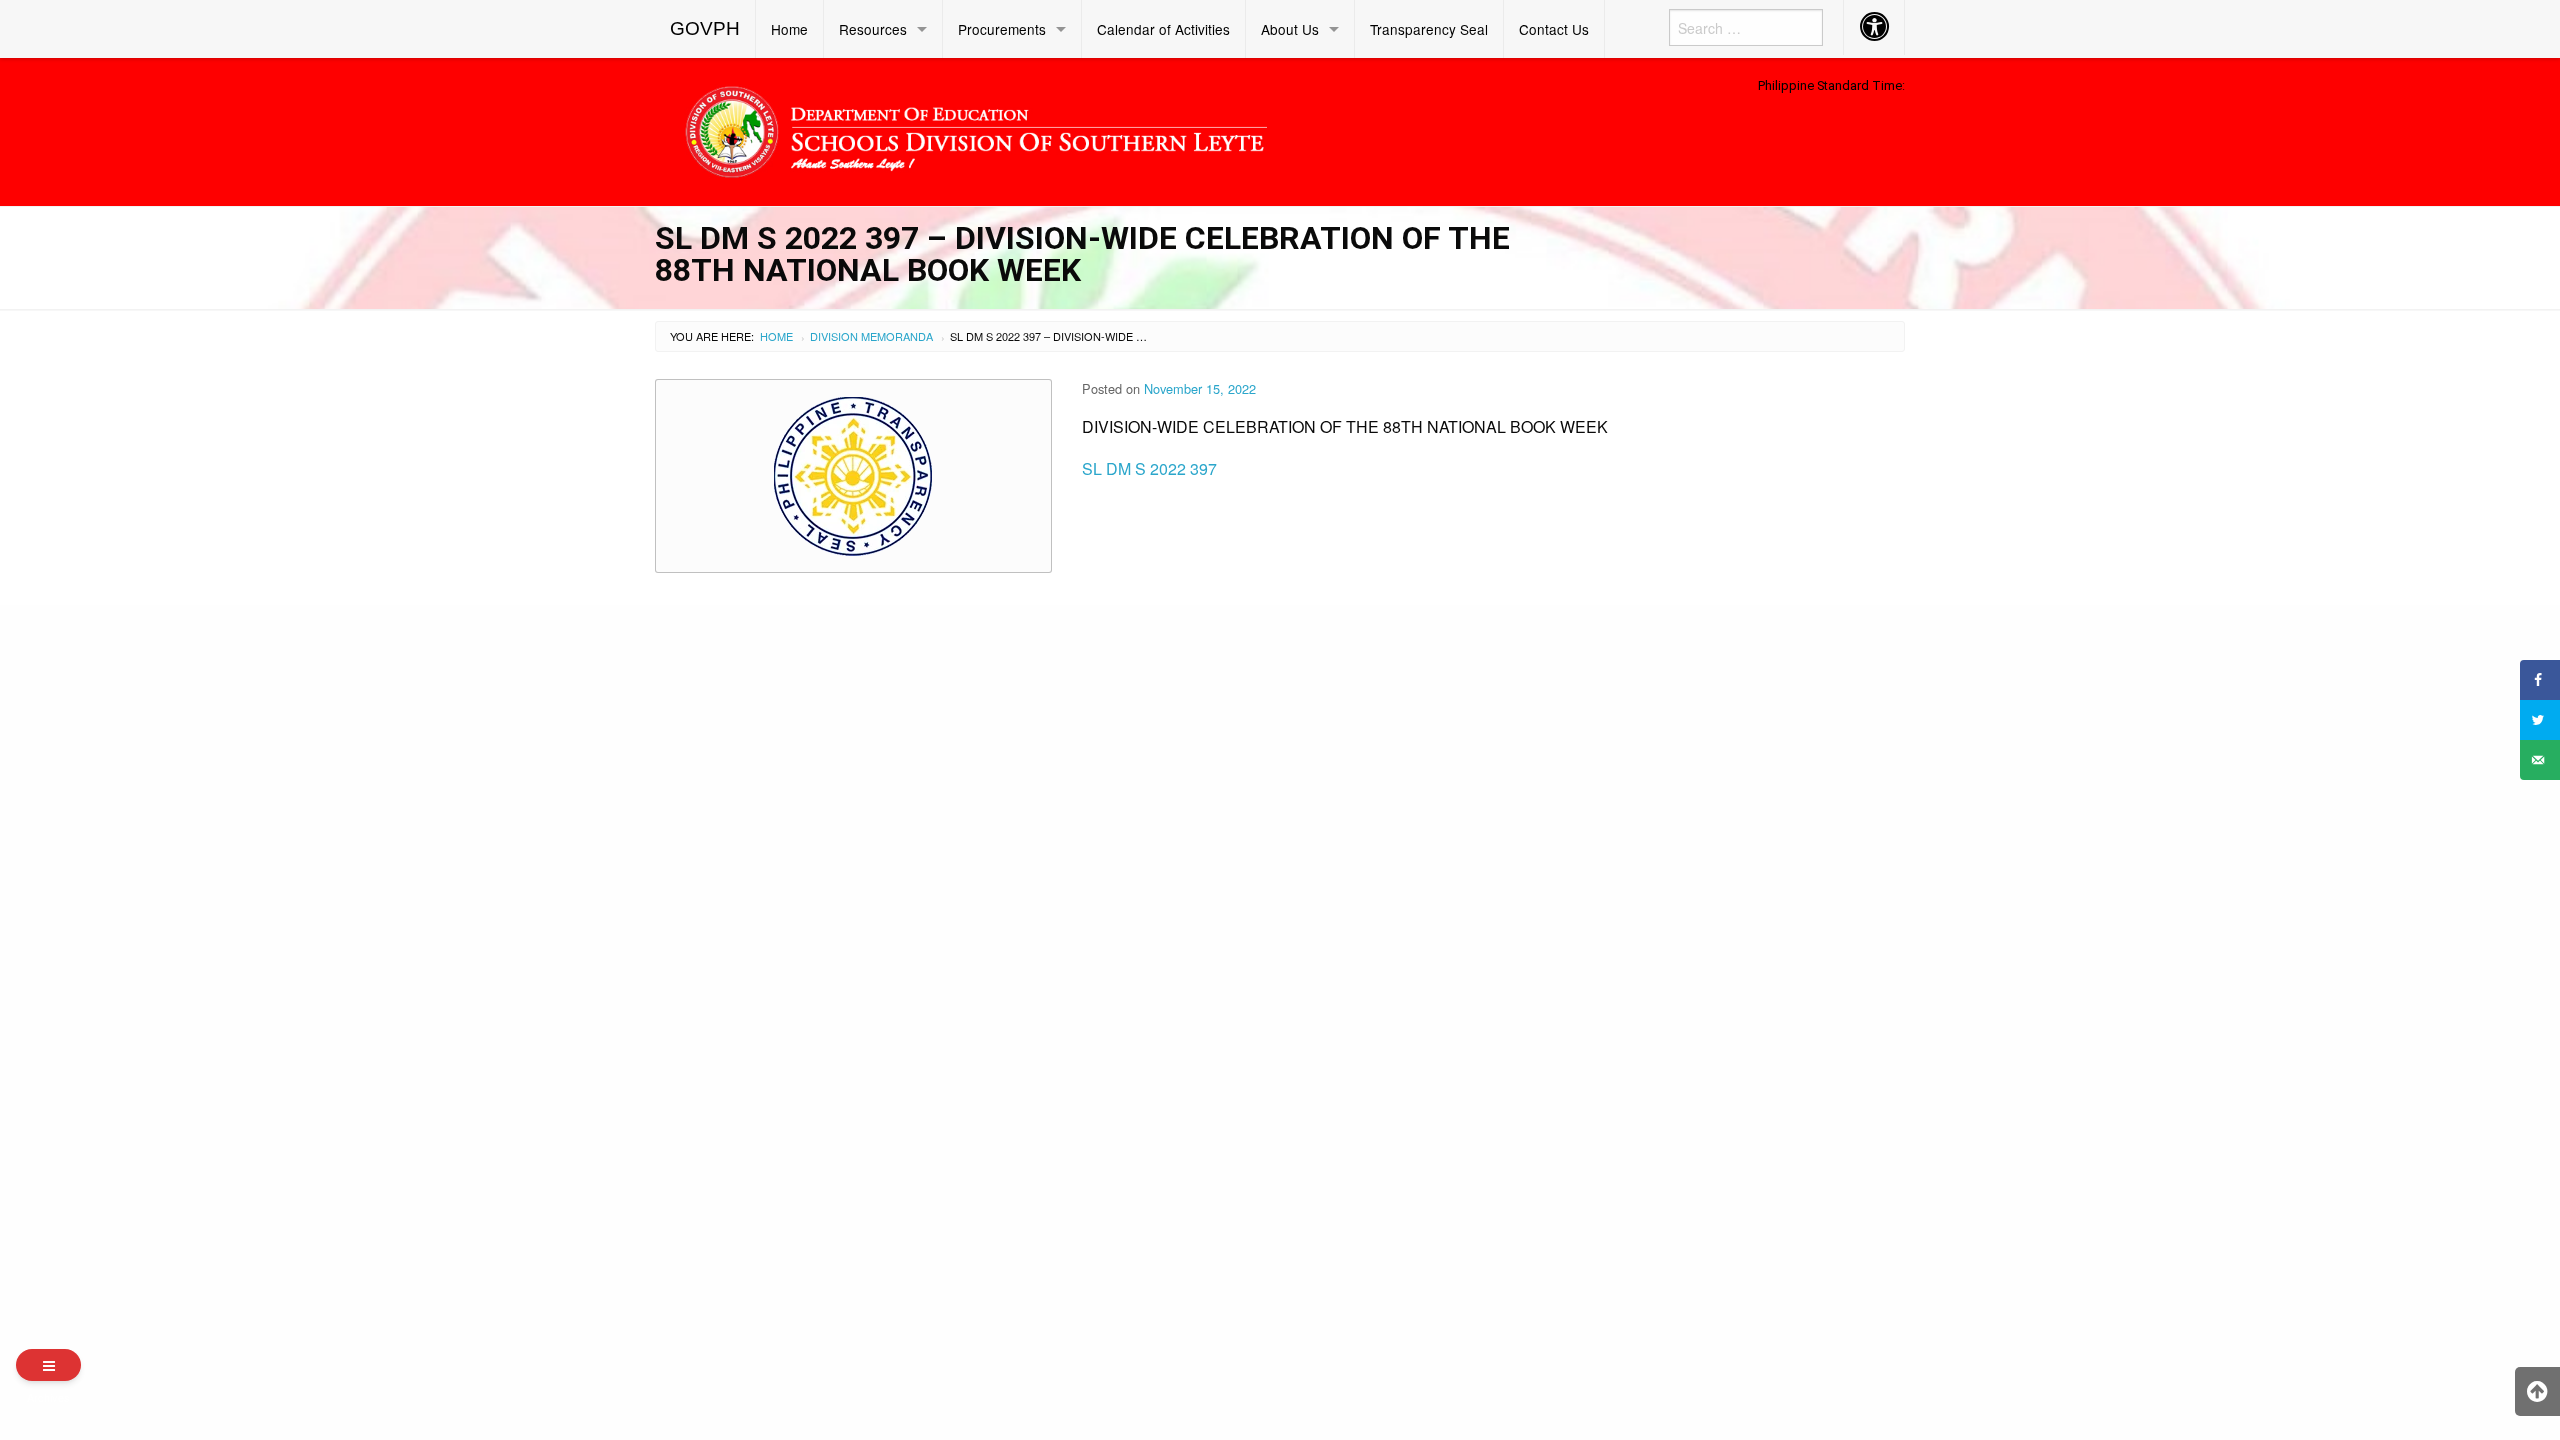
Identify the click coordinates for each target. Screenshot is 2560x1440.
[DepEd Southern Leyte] (1120, 128)
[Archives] (48, 1365)
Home (789, 29)
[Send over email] (2540, 760)
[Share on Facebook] (2540, 680)
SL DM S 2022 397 (1149, 468)
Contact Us (1554, 29)
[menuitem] (705, 29)
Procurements (1002, 29)
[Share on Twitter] (2540, 720)
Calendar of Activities (1163, 29)
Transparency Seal (1429, 29)
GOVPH (705, 28)
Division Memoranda (871, 336)
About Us (1290, 29)
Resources (873, 29)
